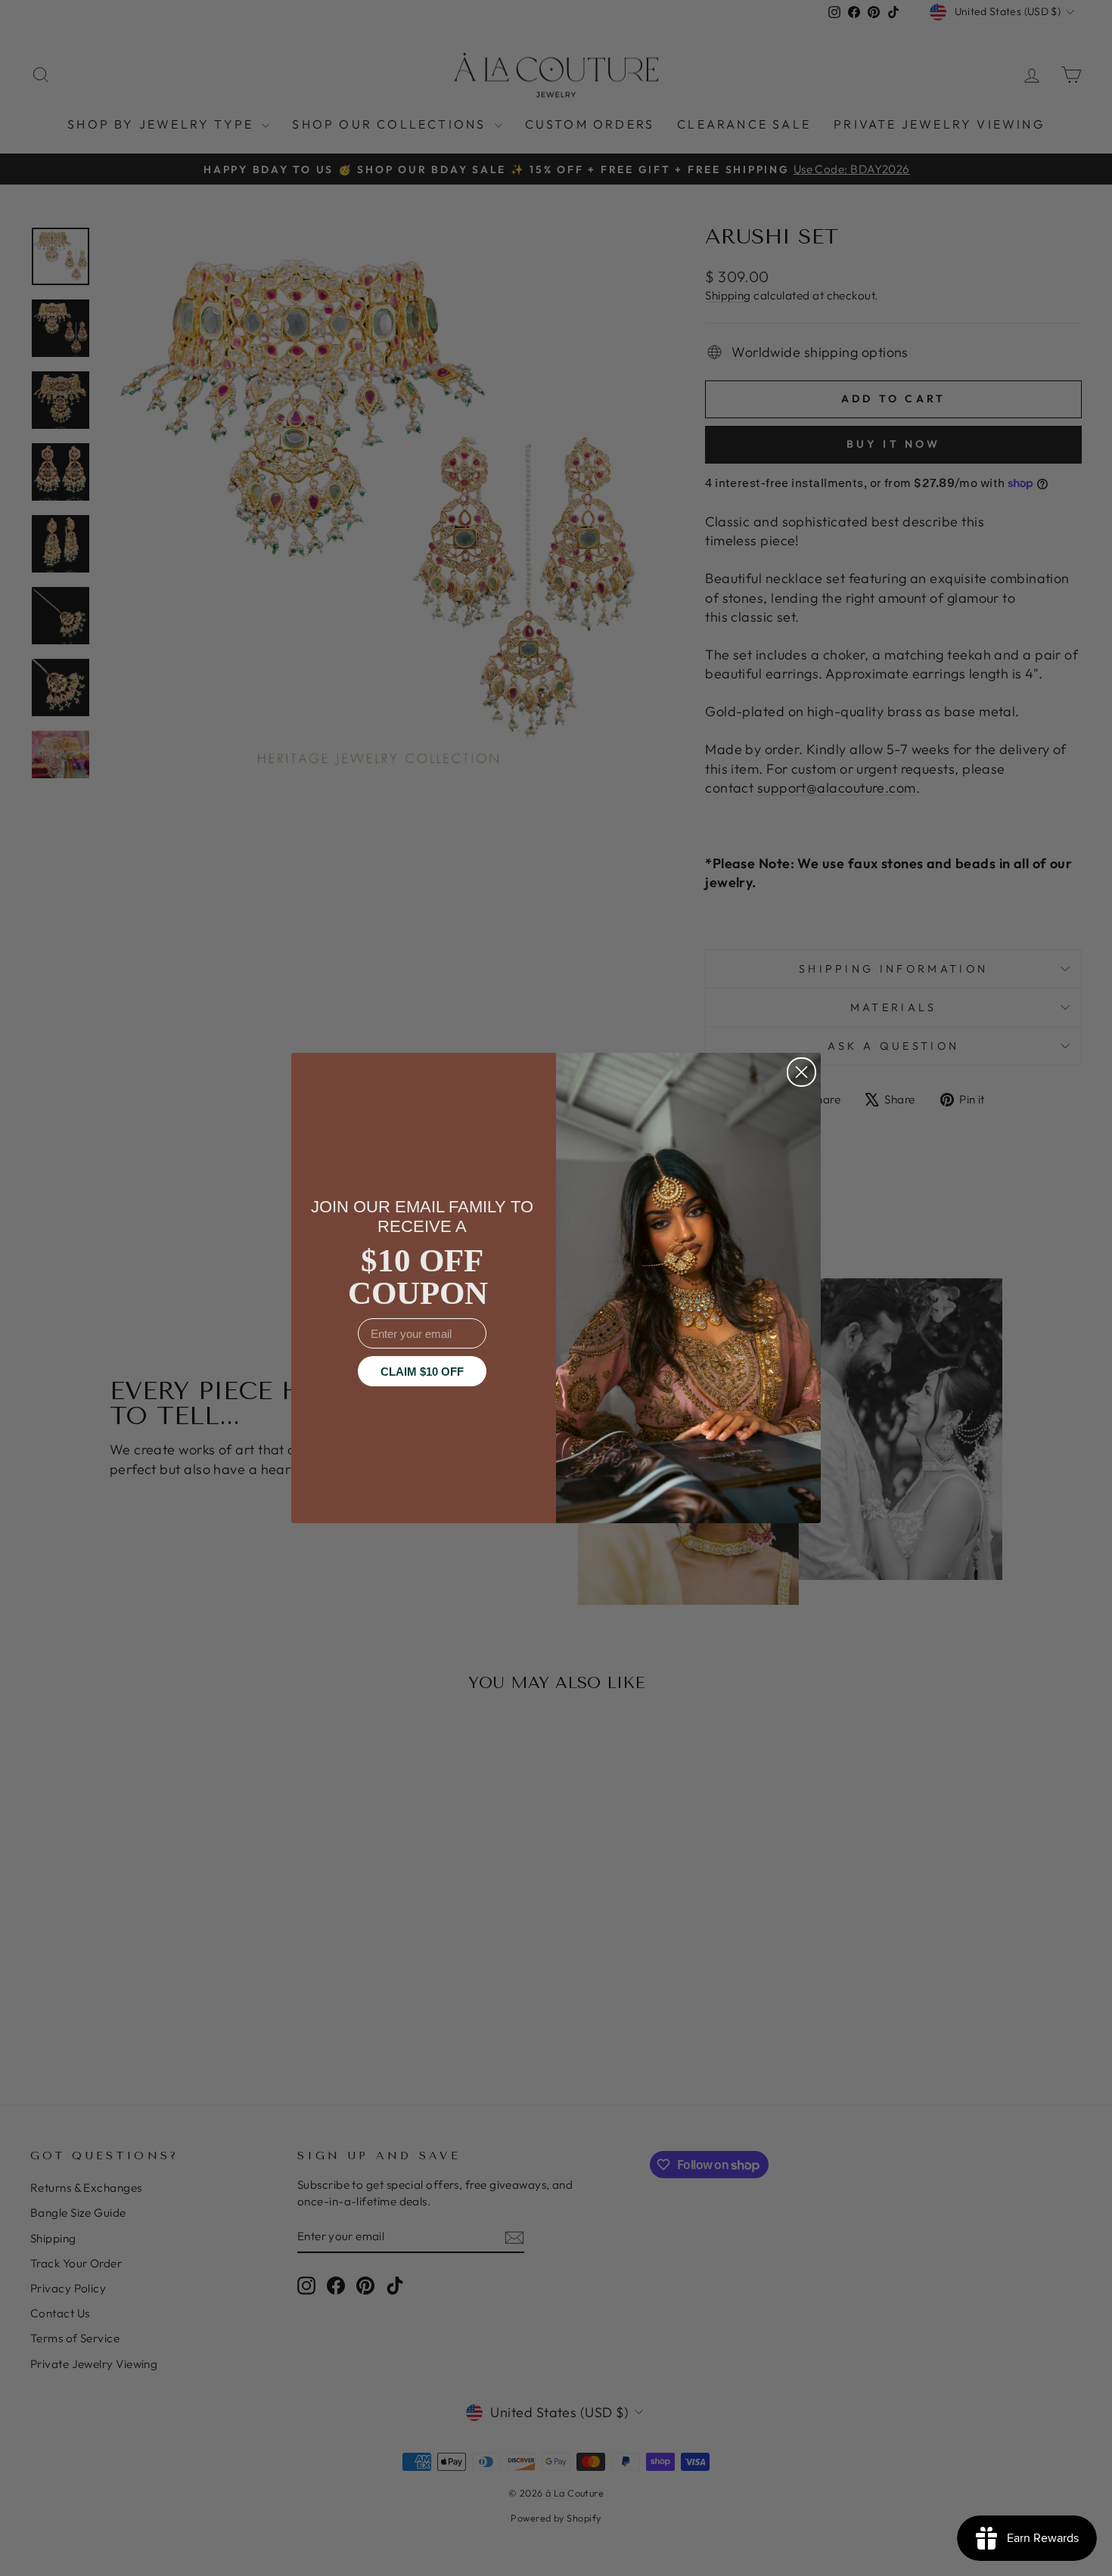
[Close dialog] (801, 1072)
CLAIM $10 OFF (422, 1372)
